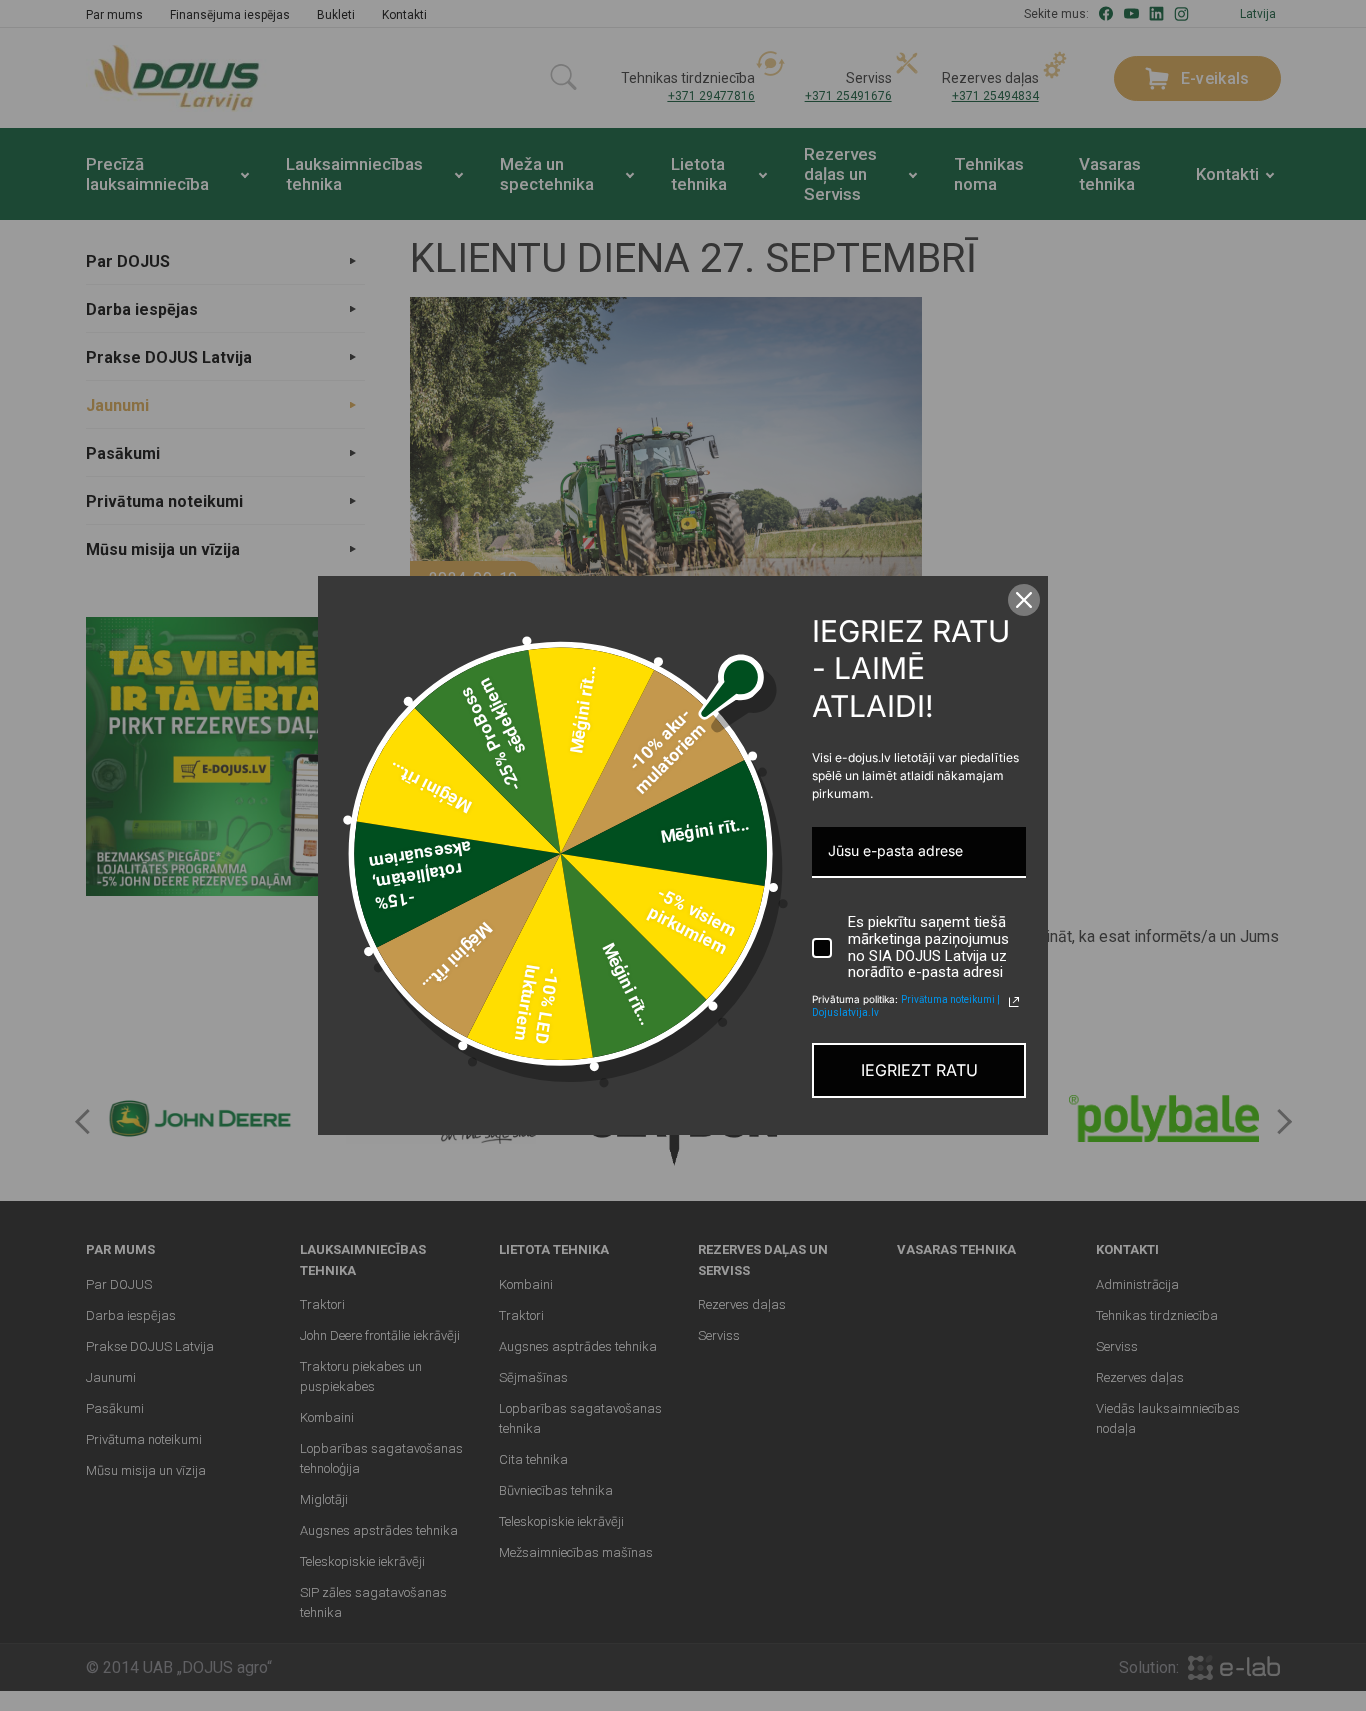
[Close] (1024, 600)
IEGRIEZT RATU (919, 1070)
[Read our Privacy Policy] (1014, 1002)
